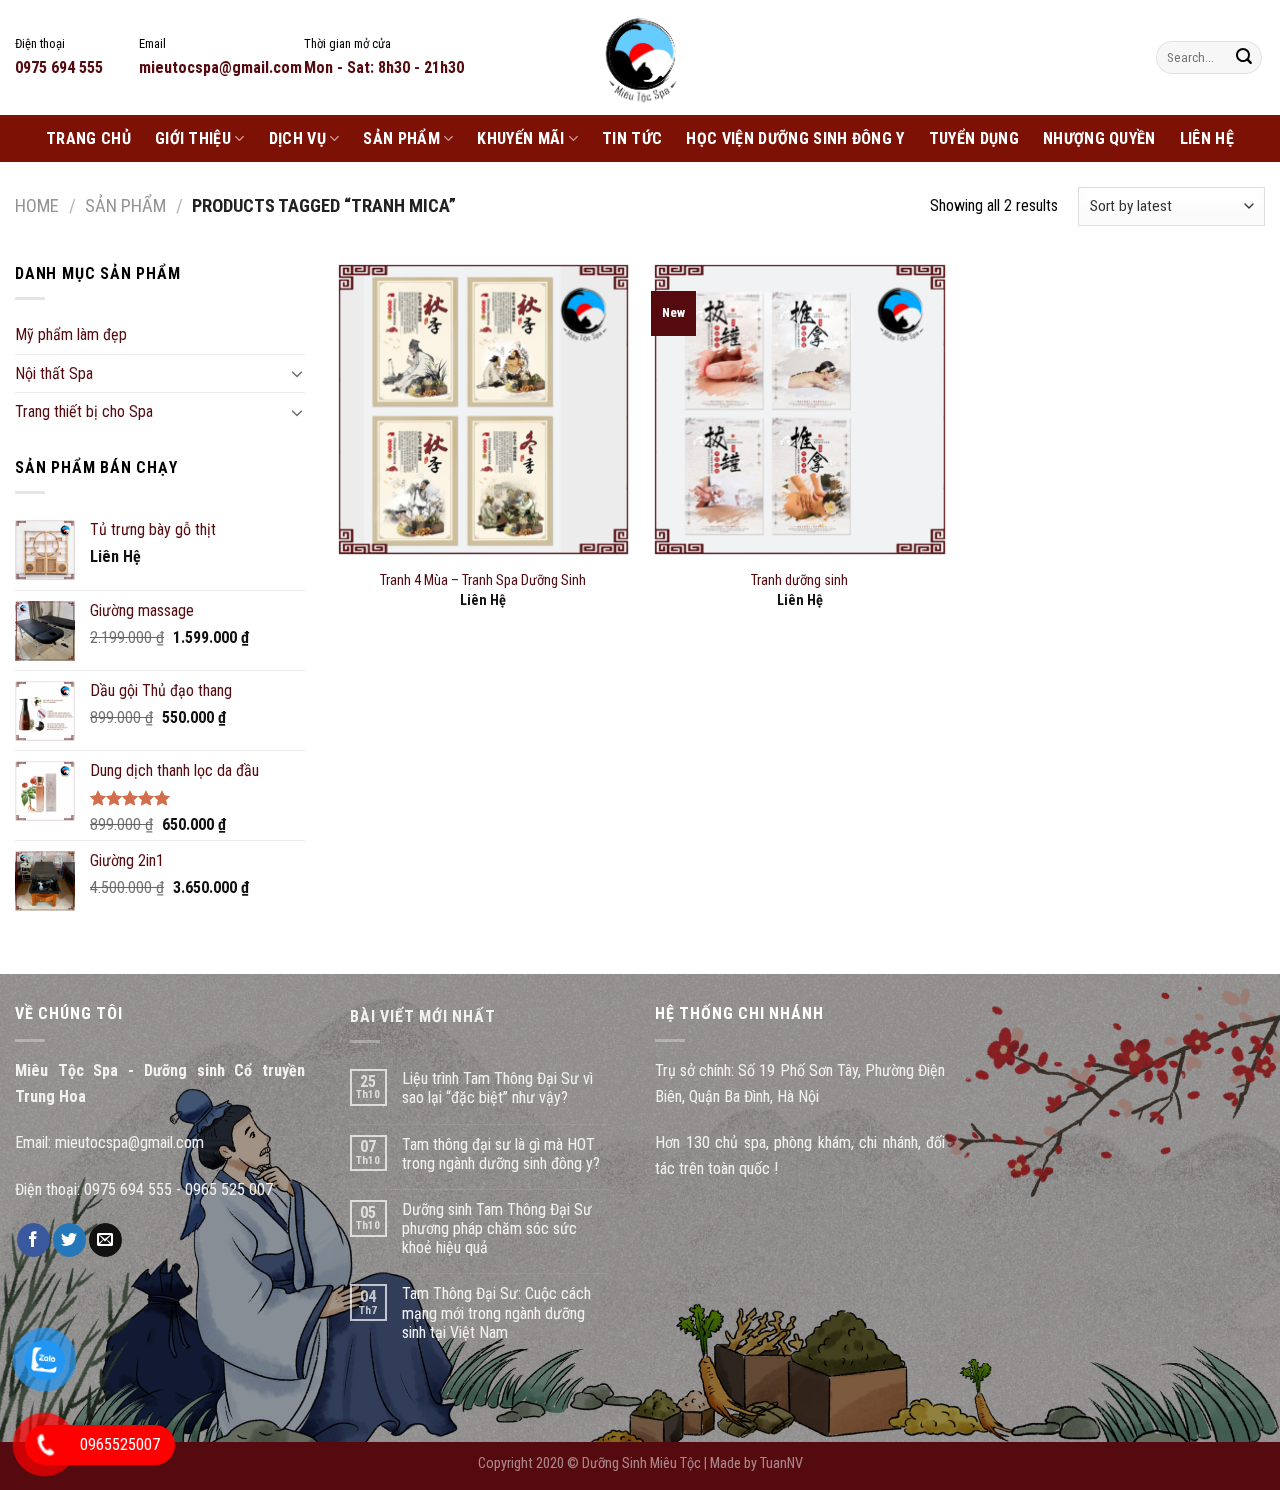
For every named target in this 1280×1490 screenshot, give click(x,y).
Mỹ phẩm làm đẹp (71, 334)
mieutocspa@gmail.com (129, 1142)
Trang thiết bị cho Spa (84, 411)
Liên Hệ (1207, 138)
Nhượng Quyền (1099, 138)
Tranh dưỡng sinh (799, 580)
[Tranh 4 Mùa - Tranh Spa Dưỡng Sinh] (483, 409)
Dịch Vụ (297, 138)
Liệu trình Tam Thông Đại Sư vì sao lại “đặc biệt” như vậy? (497, 1088)
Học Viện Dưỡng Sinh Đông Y (795, 138)
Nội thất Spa (54, 373)
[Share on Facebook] (33, 1240)
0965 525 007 (229, 1189)
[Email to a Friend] (105, 1240)
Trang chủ (88, 138)
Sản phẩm (401, 138)
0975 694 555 (128, 1189)
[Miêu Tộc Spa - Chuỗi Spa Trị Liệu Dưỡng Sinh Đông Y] (640, 57)
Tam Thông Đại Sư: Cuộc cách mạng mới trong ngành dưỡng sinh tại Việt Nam (496, 1312)
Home (37, 205)
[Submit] (1244, 58)
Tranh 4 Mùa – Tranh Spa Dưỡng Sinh (483, 580)
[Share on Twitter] (69, 1240)
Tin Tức (632, 138)
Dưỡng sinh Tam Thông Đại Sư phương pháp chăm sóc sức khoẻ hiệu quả (497, 1228)
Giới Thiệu (193, 138)
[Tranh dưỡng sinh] (799, 409)
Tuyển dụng (974, 138)
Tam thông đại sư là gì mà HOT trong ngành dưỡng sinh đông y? (501, 1154)
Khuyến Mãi (520, 138)
